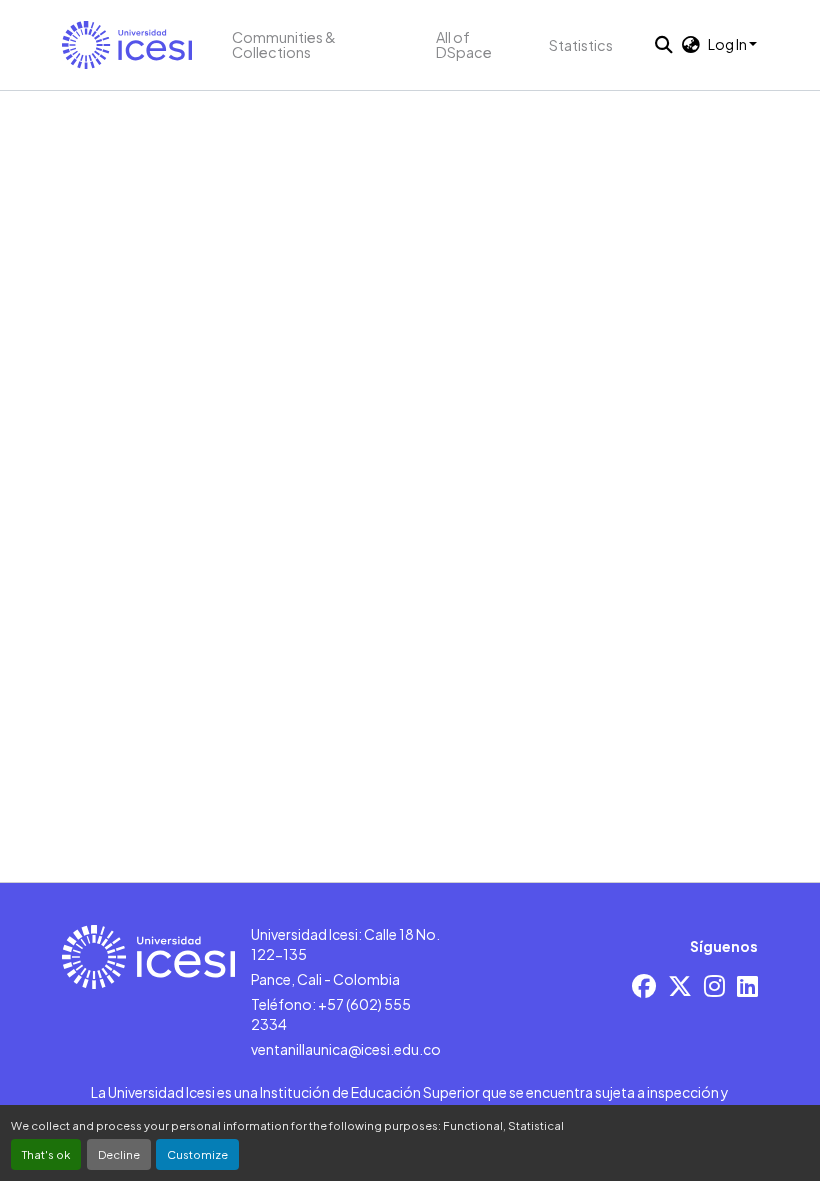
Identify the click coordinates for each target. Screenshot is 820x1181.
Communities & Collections (284, 44)
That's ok (46, 1154)
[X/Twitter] (680, 985)
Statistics (581, 45)
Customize (197, 1154)
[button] (127, 45)
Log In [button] (728, 44)
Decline (119, 1154)
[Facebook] (644, 985)
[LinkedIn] (747, 985)
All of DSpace (464, 44)
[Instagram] (714, 985)
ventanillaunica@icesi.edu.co (346, 1049)
